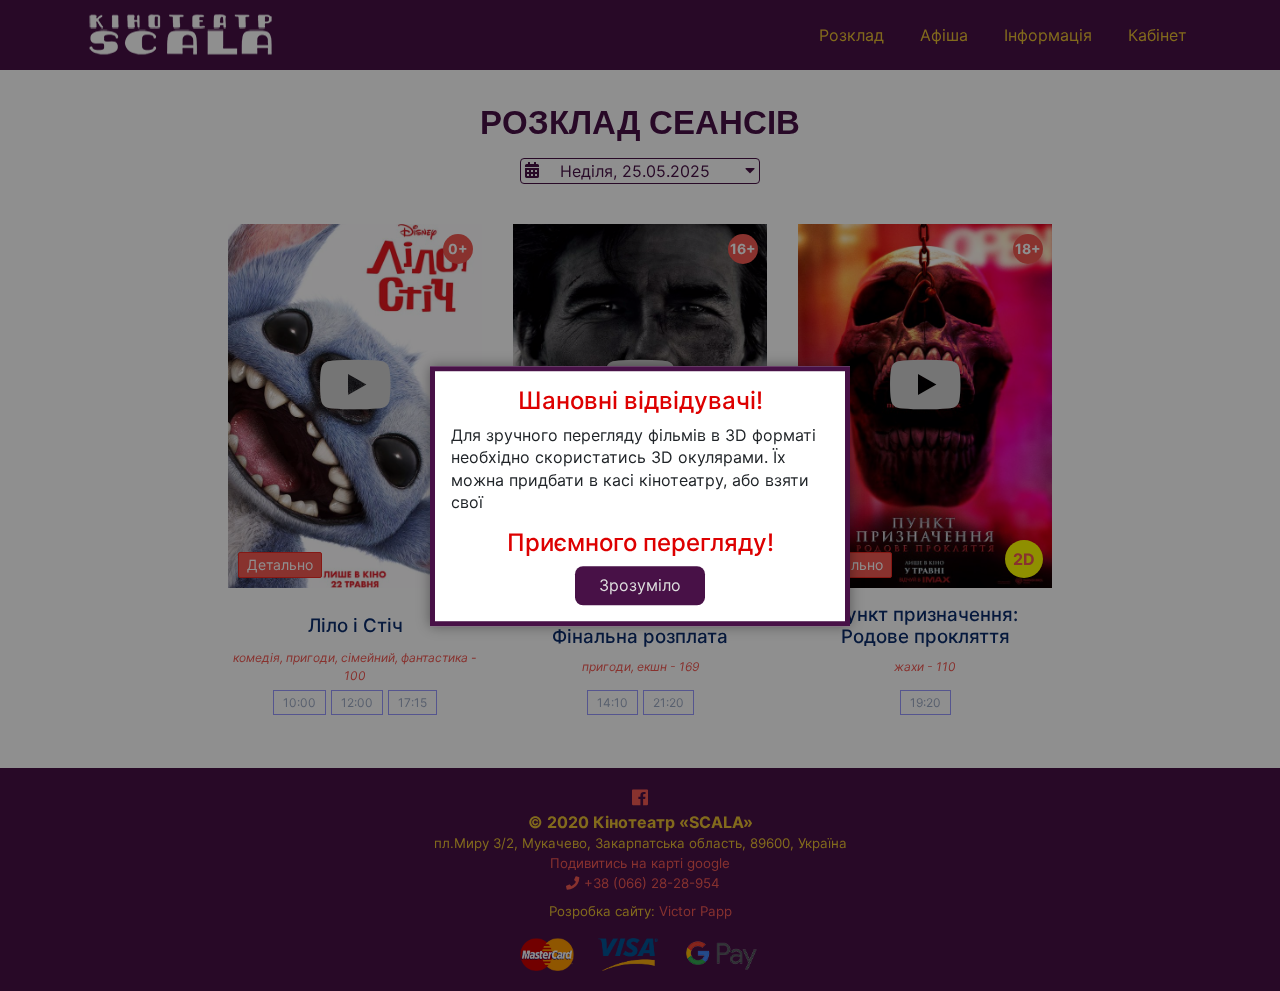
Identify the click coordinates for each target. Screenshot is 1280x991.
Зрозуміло (640, 585)
